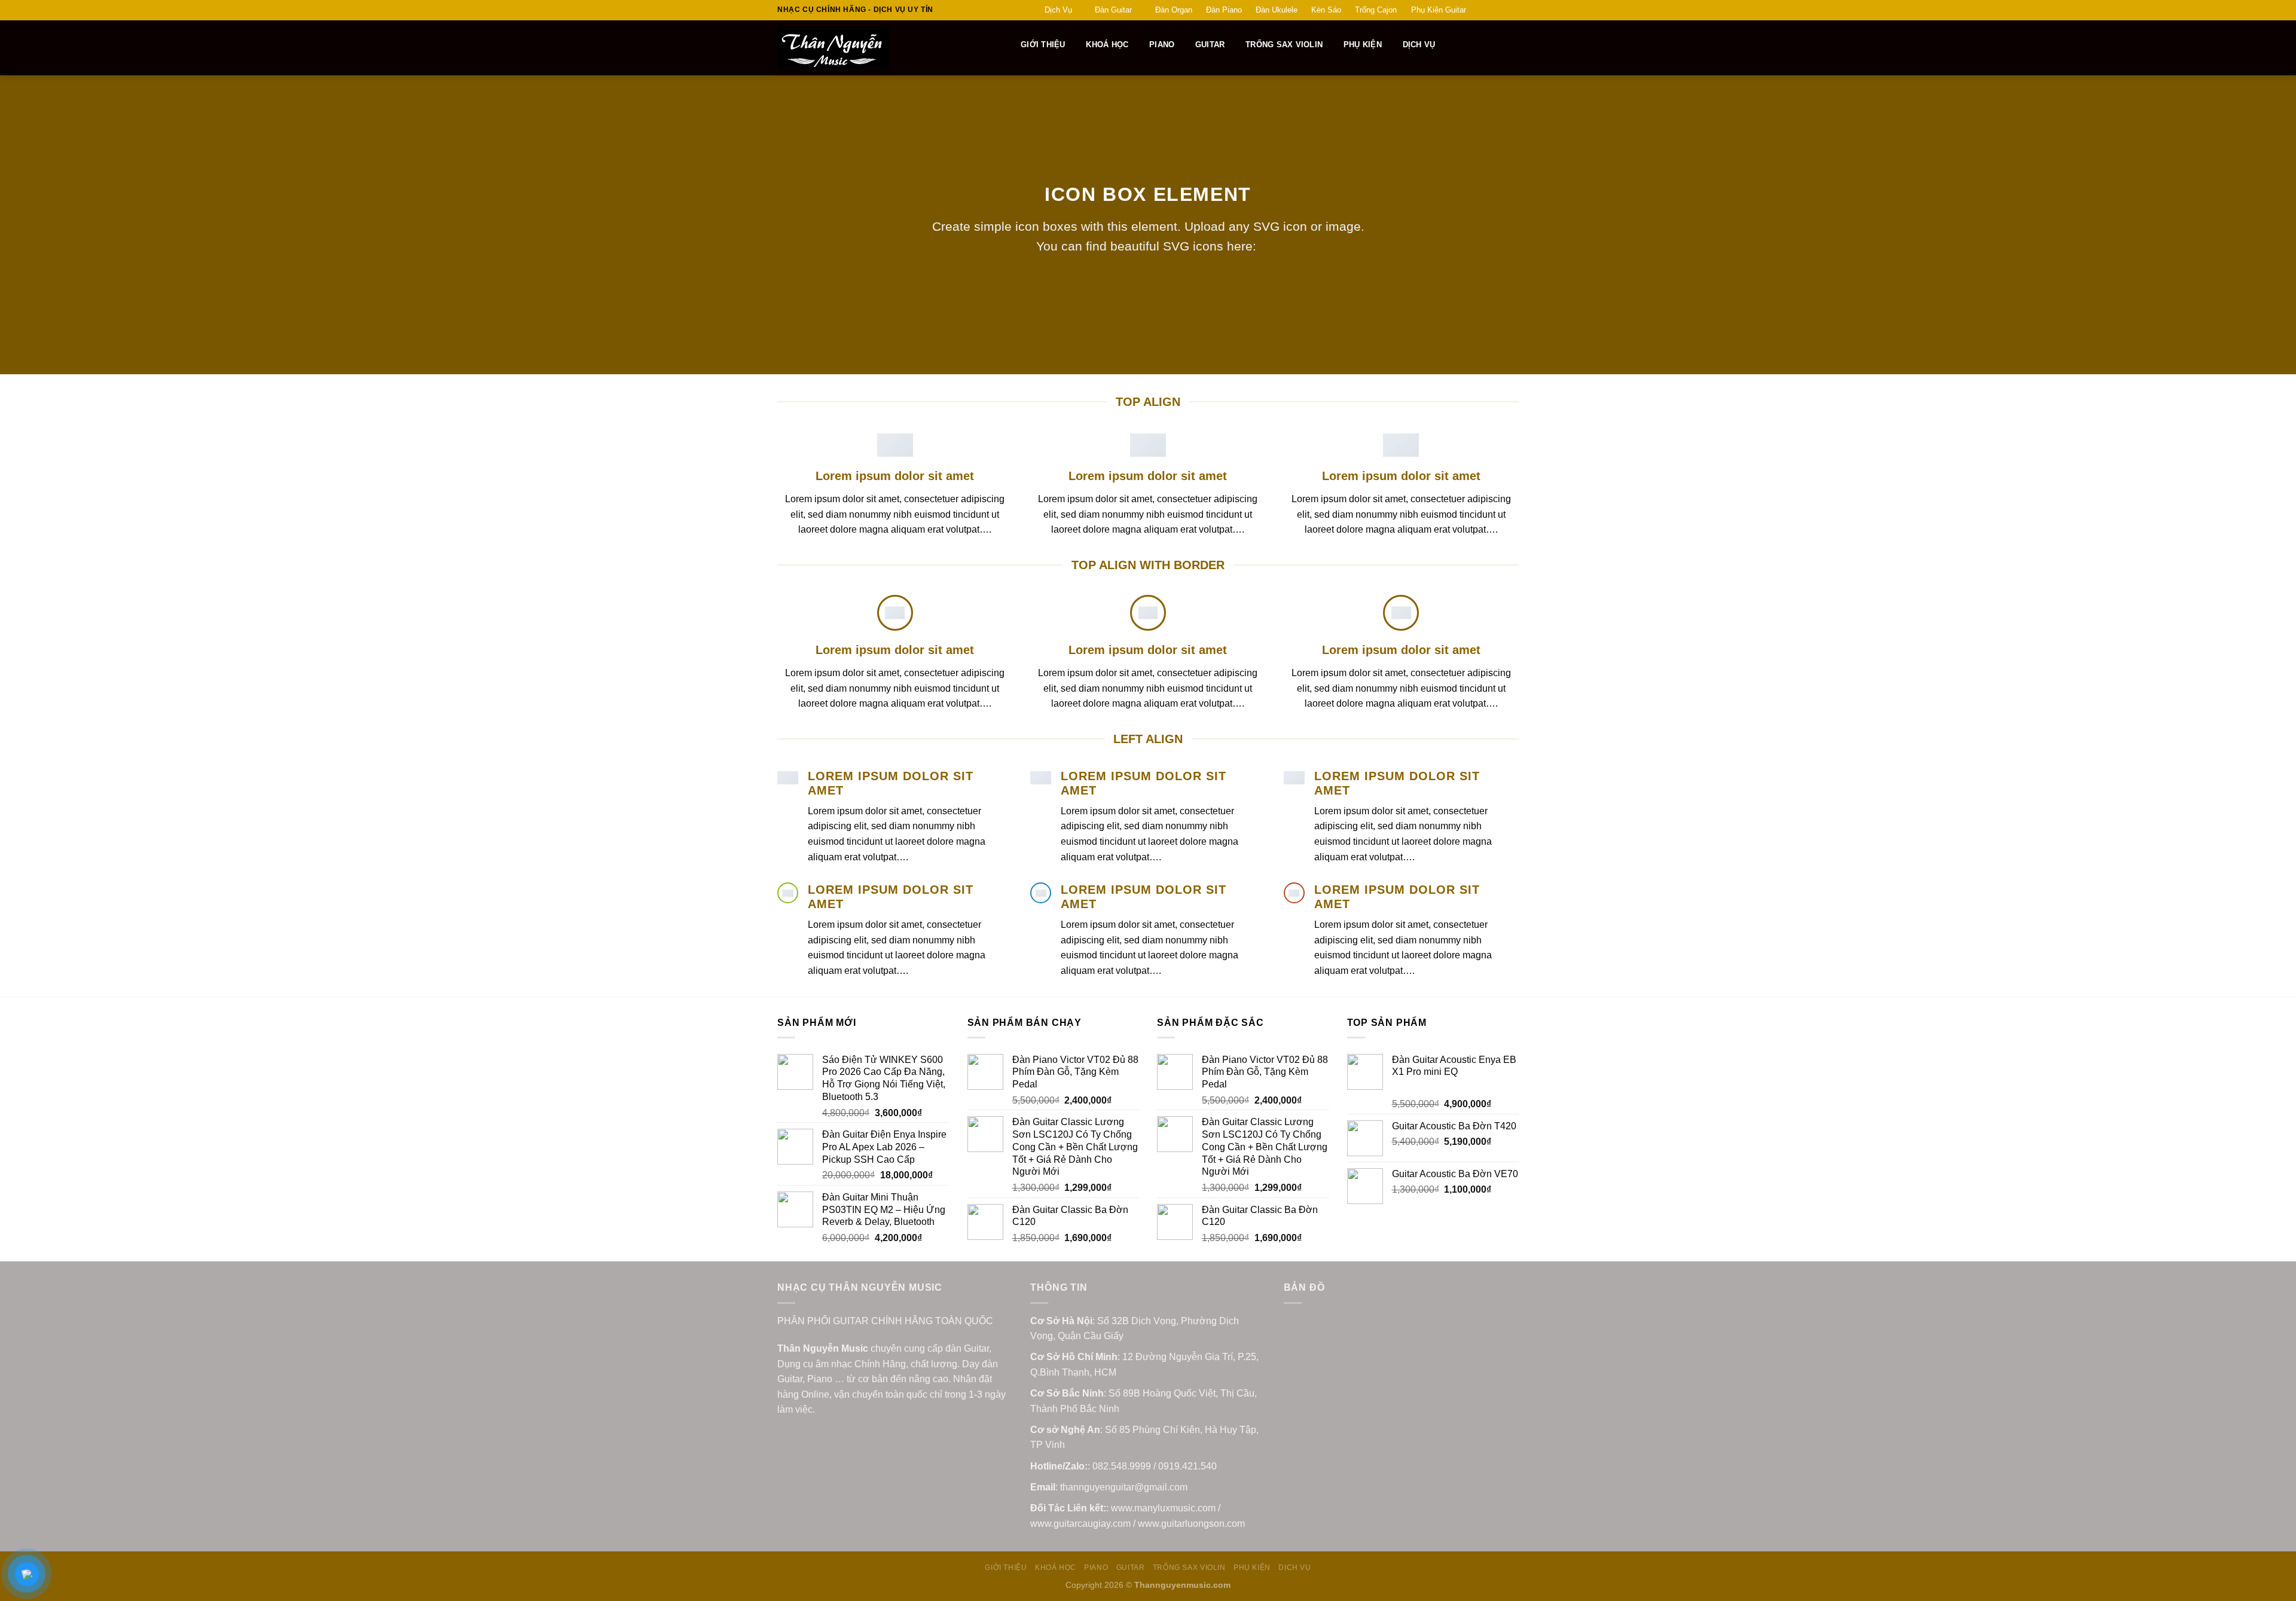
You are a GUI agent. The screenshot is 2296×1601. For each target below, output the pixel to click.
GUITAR (1210, 45)
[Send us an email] (1513, 10)
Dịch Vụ (1058, 10)
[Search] (1005, 45)
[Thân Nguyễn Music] (877, 48)
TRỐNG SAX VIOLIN (1284, 45)
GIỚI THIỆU (1043, 45)
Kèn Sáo (1326, 10)
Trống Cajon (1376, 10)
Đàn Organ (1174, 10)
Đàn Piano (1224, 10)
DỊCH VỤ (1419, 45)
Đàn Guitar (1113, 10)
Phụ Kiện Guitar (1439, 10)
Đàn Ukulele (1277, 10)
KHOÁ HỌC (1107, 45)
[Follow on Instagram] (1490, 10)
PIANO (1162, 45)
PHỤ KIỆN (1363, 45)
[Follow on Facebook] (1479, 10)
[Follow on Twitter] (1501, 10)
